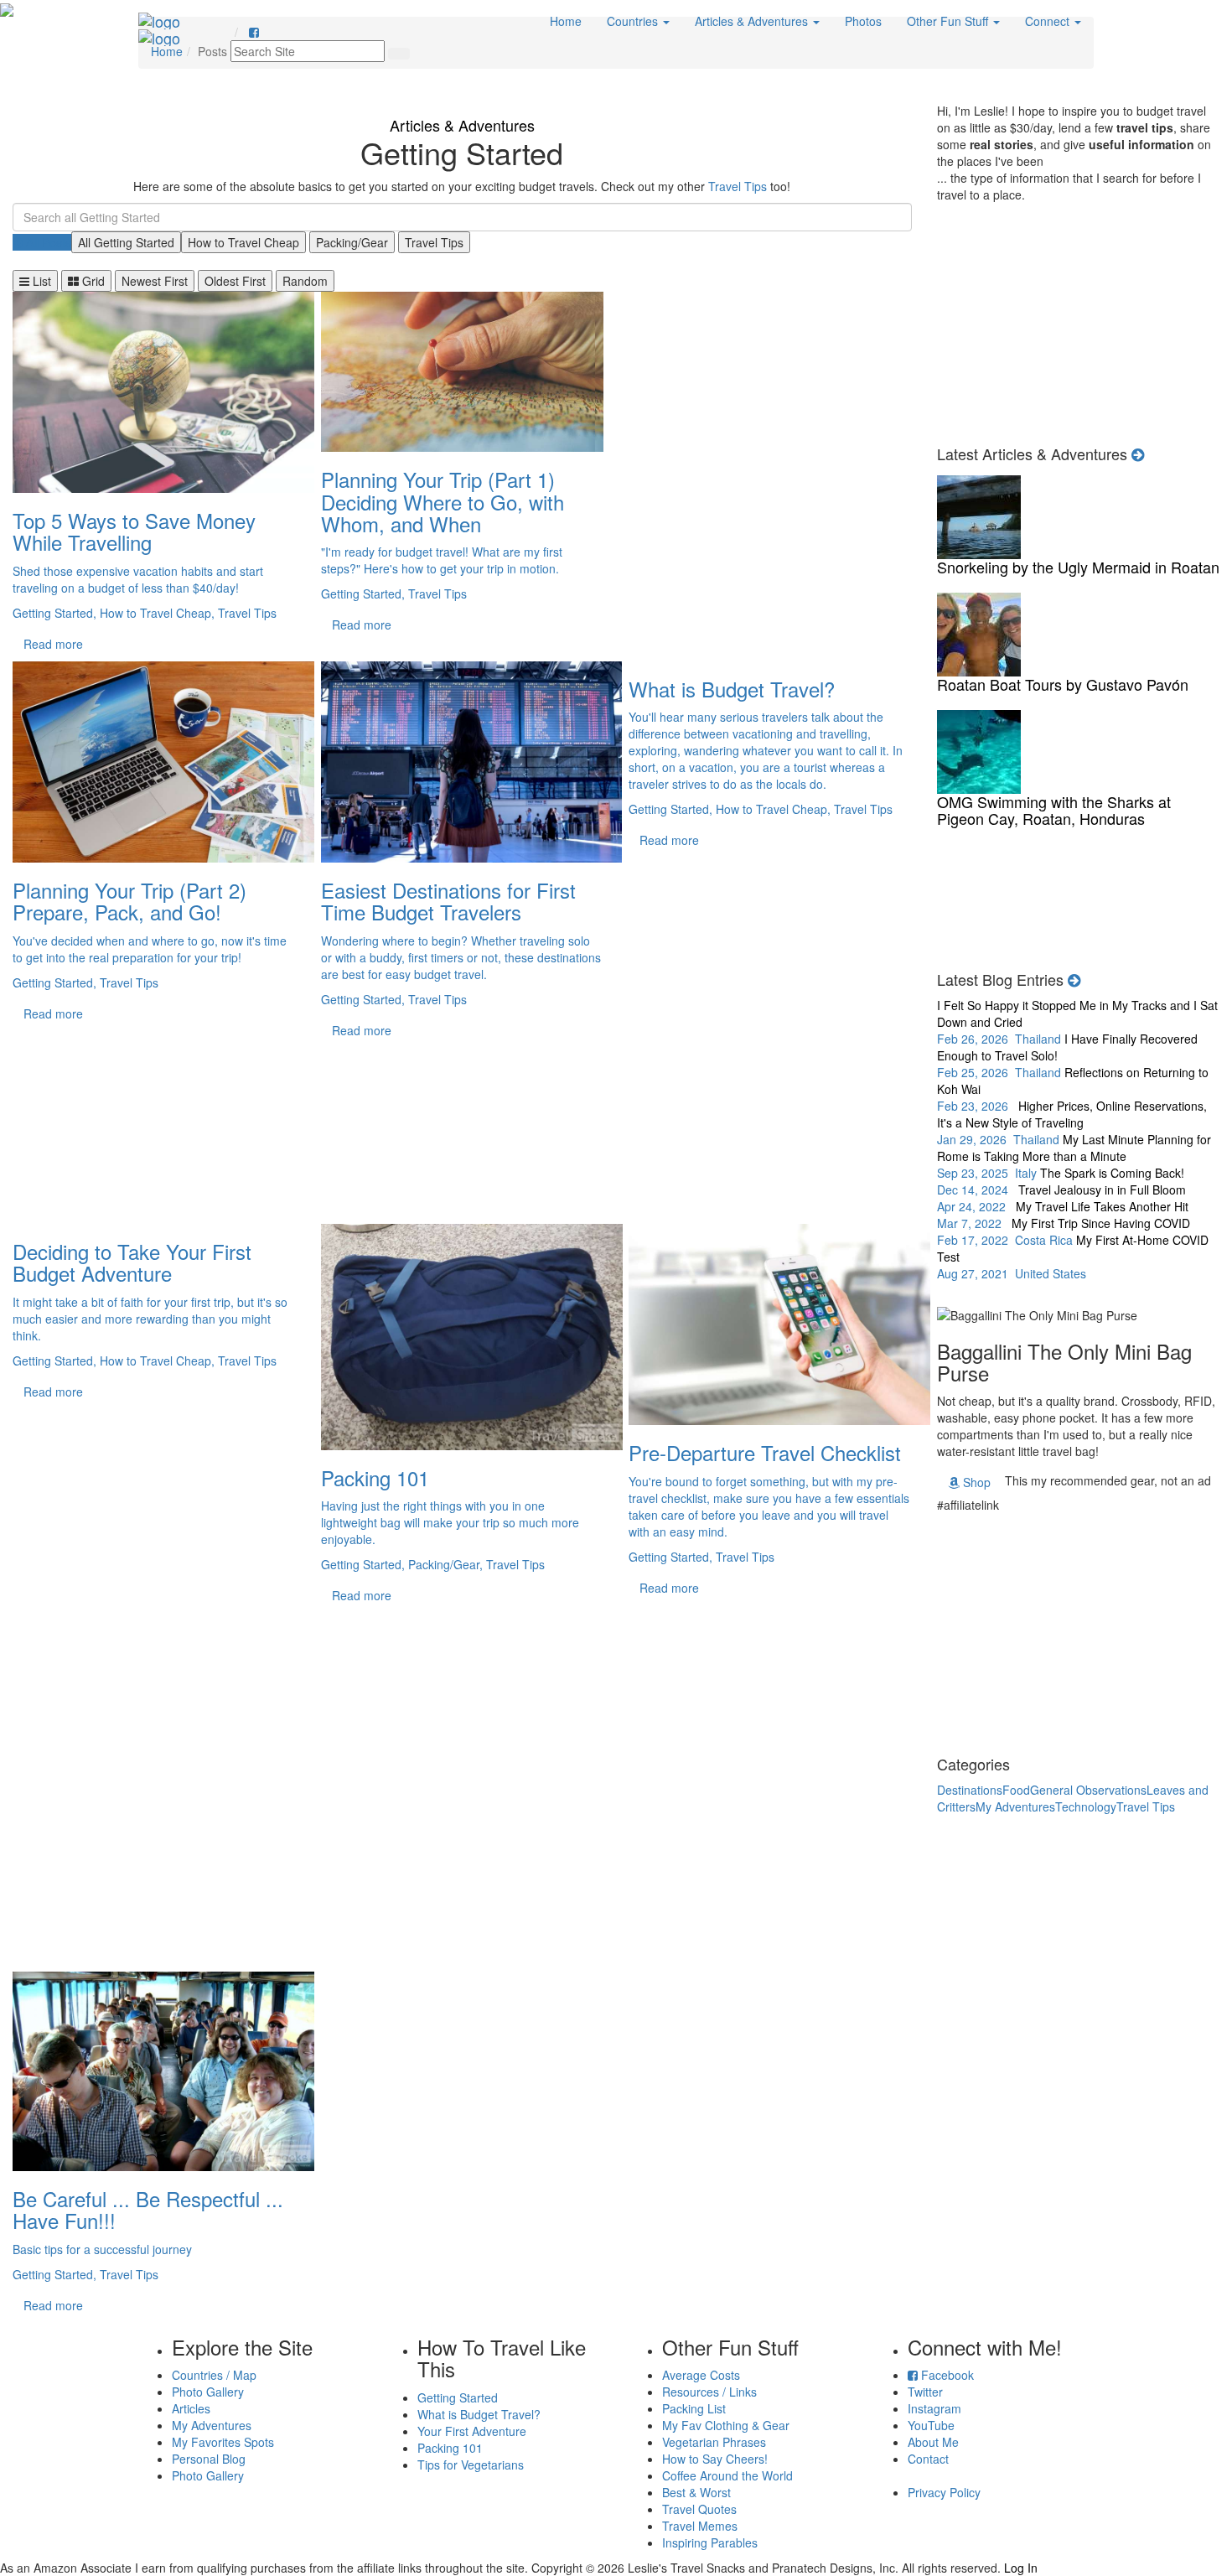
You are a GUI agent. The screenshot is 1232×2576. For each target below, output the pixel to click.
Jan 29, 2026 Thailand (1072, 1122)
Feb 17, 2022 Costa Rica (1064, 1231)
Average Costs (701, 2375)
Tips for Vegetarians (471, 2465)
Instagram (934, 2408)
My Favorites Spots (223, 2442)
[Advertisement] (770, 477)
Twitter (925, 2392)
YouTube (931, 2425)
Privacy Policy (944, 2492)
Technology (1086, 1806)
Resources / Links (709, 2392)
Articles (191, 2408)
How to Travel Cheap (243, 242)
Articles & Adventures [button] (753, 21)
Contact (928, 2459)
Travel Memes (700, 2526)
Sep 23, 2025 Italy (1074, 1156)
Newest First (155, 281)
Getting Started (458, 2397)
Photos (863, 21)
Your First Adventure (472, 2431)
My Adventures (1015, 1806)
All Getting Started (126, 242)
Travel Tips (738, 186)
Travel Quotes (699, 2509)
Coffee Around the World (727, 2475)
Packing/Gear (352, 242)
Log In (1021, 2568)
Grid (92, 281)
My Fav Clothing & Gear (726, 2425)
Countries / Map (214, 2375)
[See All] (1074, 979)
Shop (975, 1482)
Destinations (970, 1790)
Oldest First (235, 281)
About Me (933, 2442)
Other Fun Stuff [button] (949, 21)
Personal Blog (209, 2459)
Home (566, 21)
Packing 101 (450, 2448)
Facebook (946, 2375)
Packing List (694, 2408)
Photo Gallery (208, 2392)
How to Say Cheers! (715, 2459)
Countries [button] (634, 21)
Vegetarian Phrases (714, 2442)
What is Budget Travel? (479, 2414)
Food (1016, 1790)
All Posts (47, 242)
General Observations (1088, 1790)
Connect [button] (1049, 21)
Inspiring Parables (710, 2542)
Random (305, 281)
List (40, 281)
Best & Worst (696, 2492)
